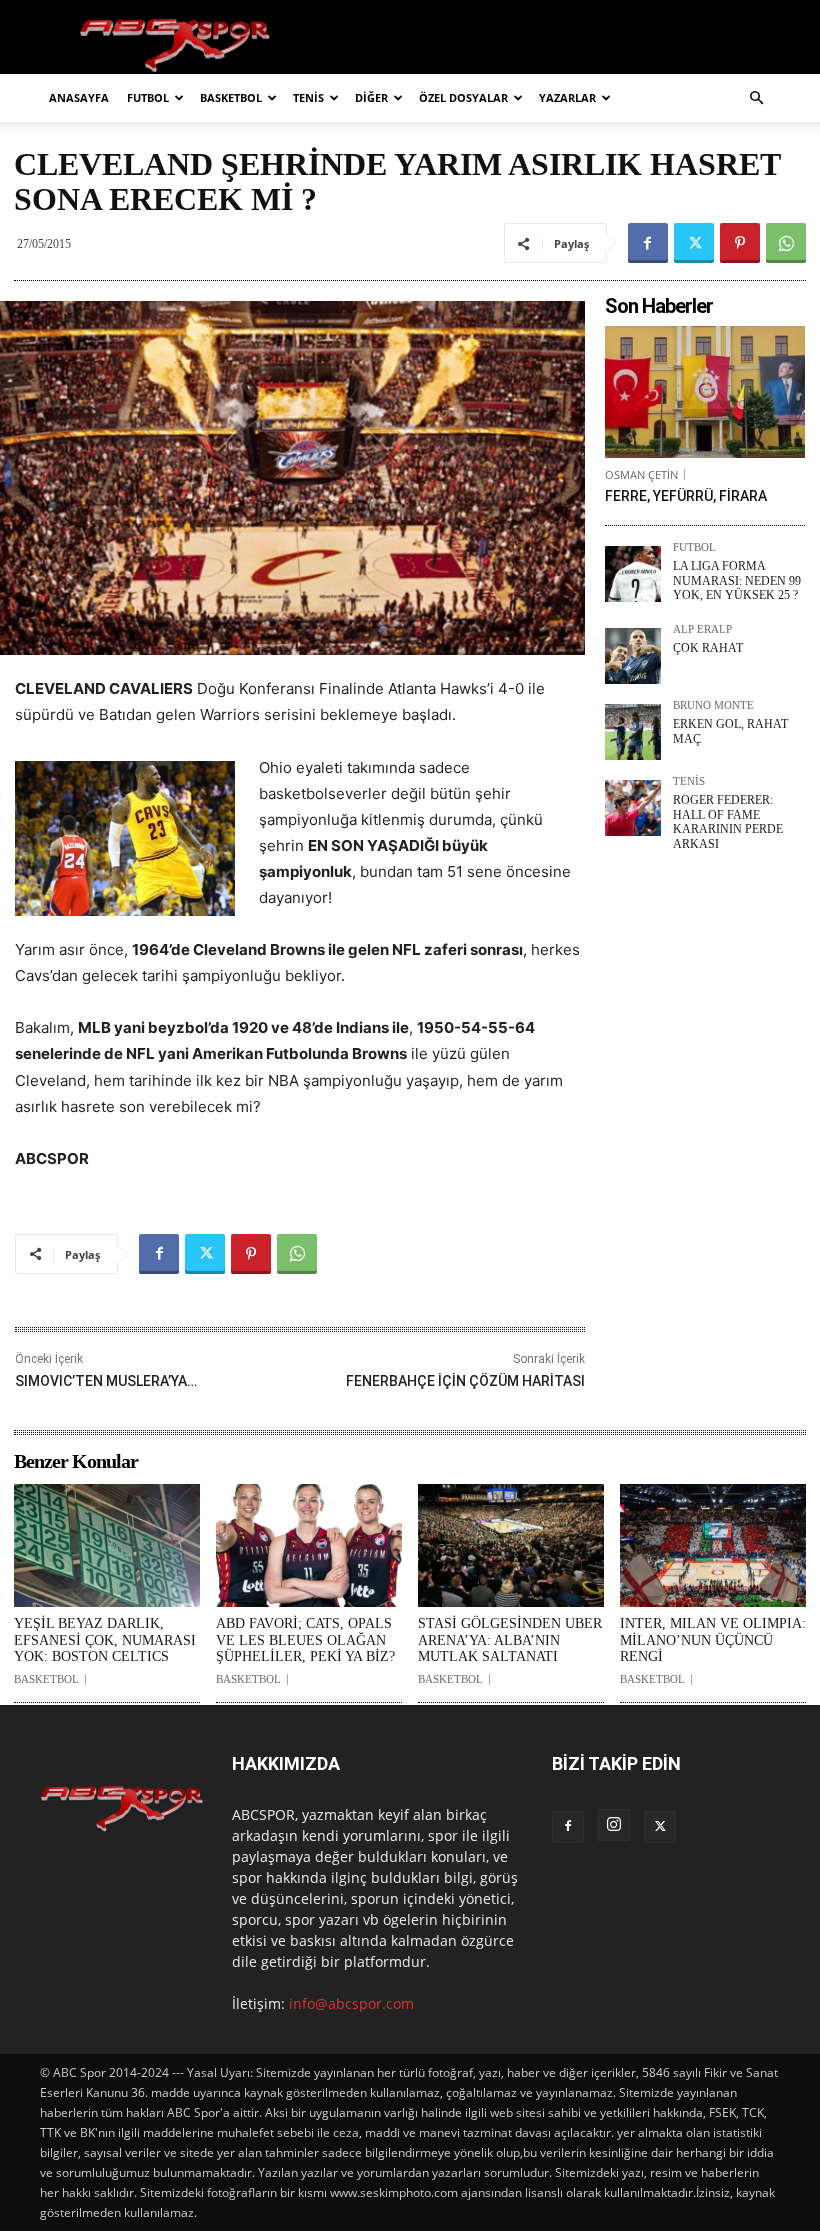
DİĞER (371, 97)
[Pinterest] (740, 243)
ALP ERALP (702, 629)
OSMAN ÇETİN (641, 474)
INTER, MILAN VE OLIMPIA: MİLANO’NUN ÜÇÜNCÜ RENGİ (713, 1640)
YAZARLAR (567, 97)
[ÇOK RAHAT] (633, 656)
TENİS (308, 97)
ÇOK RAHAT (708, 648)
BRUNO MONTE (713, 705)
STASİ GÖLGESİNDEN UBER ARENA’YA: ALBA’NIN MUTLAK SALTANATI (510, 1640)
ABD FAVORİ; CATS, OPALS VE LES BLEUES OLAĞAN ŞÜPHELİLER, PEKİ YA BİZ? (305, 1640)
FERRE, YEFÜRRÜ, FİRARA (686, 496)
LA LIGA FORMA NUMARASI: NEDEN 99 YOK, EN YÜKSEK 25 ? (737, 580)
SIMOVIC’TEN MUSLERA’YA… (106, 1381)
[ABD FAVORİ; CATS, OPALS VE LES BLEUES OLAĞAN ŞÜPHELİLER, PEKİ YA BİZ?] (309, 1545)
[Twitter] (694, 243)
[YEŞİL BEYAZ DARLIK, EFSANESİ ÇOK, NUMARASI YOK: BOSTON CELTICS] (107, 1545)
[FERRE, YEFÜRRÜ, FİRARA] (705, 392)
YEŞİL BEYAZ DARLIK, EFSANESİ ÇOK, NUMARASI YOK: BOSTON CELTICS (105, 1640)
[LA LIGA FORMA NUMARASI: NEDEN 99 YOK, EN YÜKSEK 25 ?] (633, 574)
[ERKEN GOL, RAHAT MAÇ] (633, 732)
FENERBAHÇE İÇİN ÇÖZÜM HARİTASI (465, 1381)
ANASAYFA (79, 97)
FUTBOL (148, 97)
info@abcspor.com (351, 2003)
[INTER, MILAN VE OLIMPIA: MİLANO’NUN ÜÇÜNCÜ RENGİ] (713, 1545)
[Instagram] (614, 1825)
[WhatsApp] (786, 243)
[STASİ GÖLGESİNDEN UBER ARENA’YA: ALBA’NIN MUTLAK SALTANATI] (511, 1545)
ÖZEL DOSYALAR (463, 97)
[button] (756, 98)
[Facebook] (648, 243)
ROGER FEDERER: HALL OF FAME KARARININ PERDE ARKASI (728, 821)
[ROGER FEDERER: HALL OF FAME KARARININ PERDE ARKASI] (633, 808)
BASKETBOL (231, 97)
